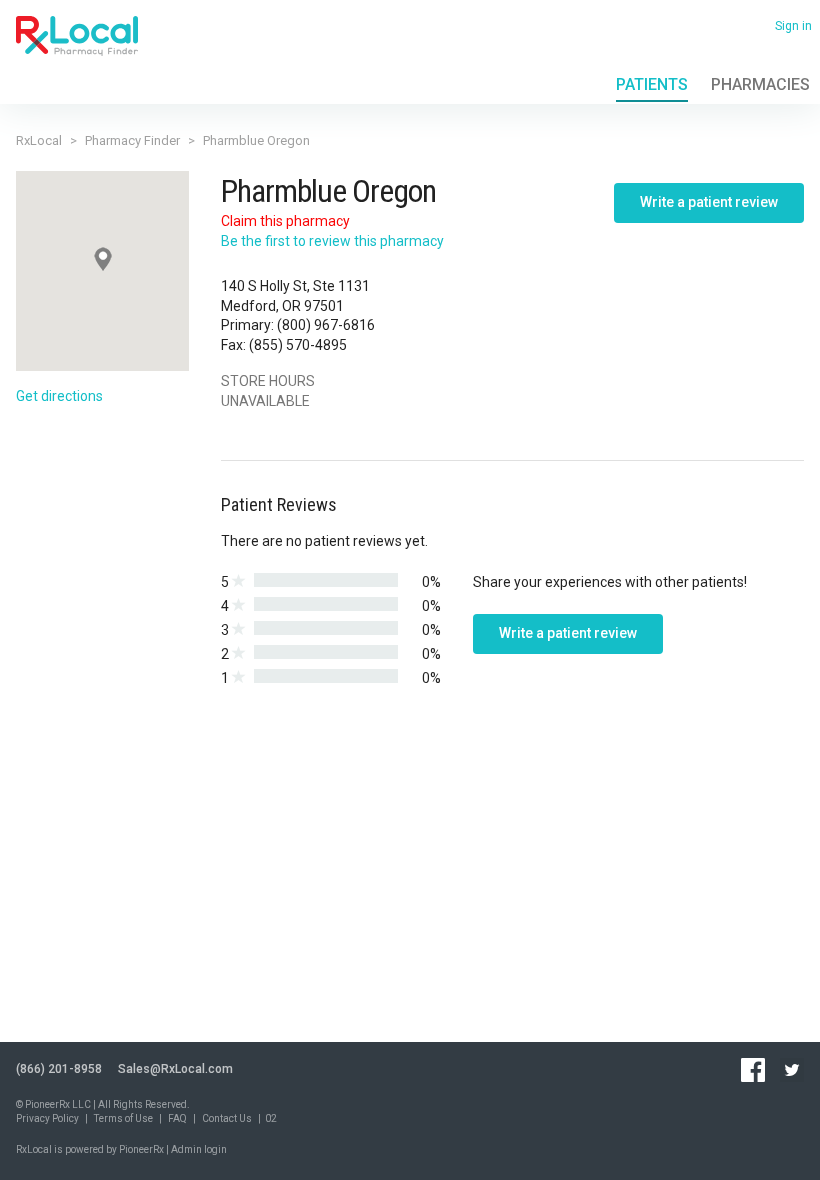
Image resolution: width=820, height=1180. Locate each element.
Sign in (793, 26)
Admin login (199, 1149)
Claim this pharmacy (285, 221)
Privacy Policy (47, 1118)
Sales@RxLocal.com (175, 1069)
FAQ (177, 1118)
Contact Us (227, 1118)
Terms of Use (123, 1118)
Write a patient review (709, 202)
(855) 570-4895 (298, 345)
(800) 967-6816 (326, 325)
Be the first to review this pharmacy (332, 241)
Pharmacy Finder (132, 140)
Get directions (59, 396)
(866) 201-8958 (59, 1069)
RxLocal (39, 140)
